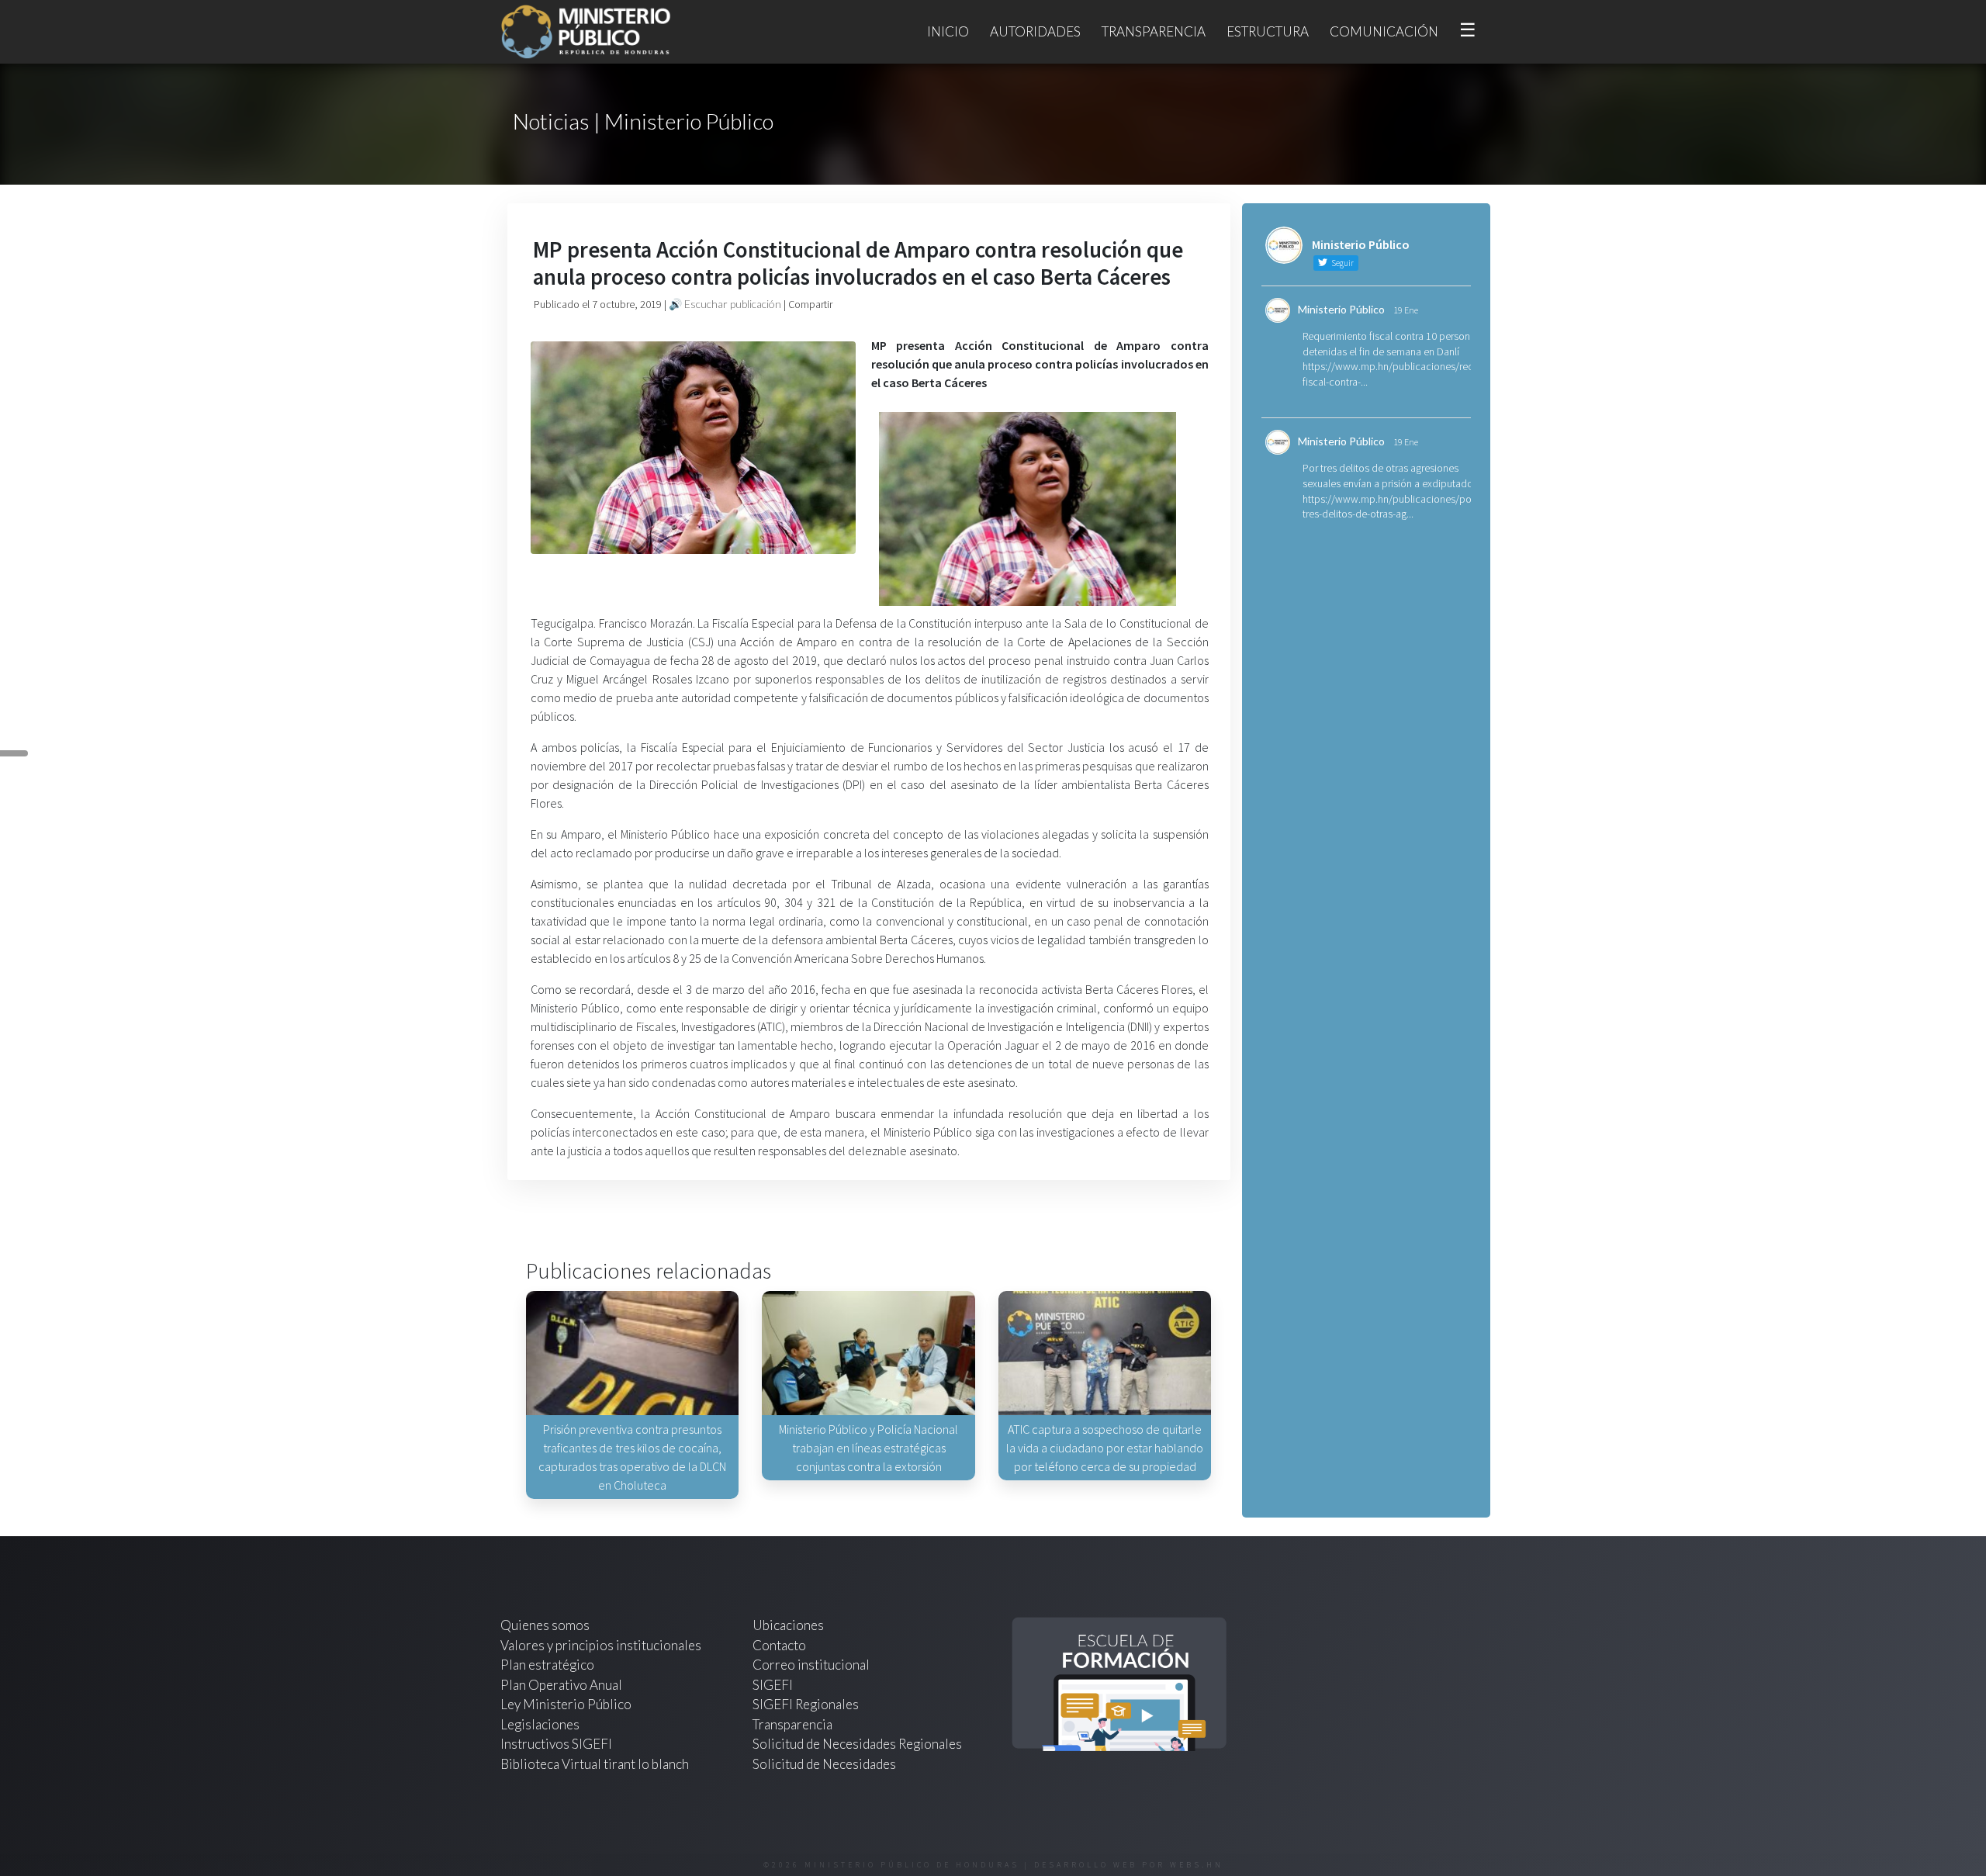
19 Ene (1406, 310)
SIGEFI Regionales (806, 1704)
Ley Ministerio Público (566, 1704)
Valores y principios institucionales (601, 1645)
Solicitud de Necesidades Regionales (857, 1744)
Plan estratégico (548, 1665)
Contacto (779, 1645)
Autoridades (1035, 31)
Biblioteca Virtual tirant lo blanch (595, 1764)
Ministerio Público (1341, 309)
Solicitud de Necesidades (824, 1764)
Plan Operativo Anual (561, 1685)
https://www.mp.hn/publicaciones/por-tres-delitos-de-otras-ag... (1390, 507)
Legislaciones (540, 1724)
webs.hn (1197, 1865)
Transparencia (1154, 31)
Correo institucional (811, 1665)
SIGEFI (773, 1685)
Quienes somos (545, 1625)
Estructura (1268, 31)
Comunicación (1384, 31)
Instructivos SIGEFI (556, 1744)
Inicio (948, 31)
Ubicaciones (788, 1625)
